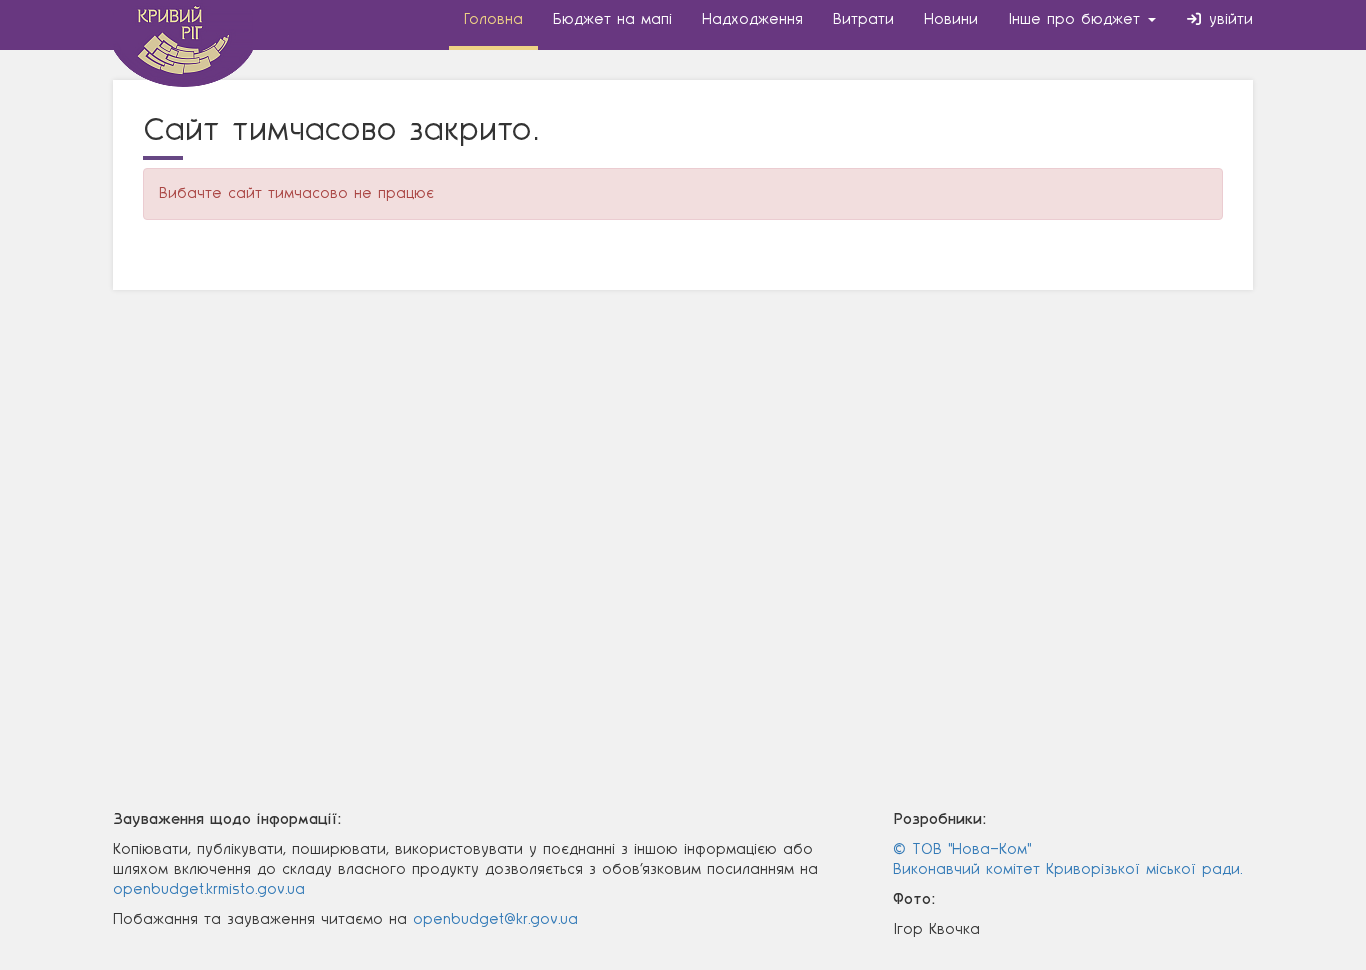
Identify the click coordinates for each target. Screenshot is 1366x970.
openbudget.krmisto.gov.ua (209, 889)
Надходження (752, 19)
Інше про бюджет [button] (1077, 19)
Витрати (863, 19)
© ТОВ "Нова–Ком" (962, 849)
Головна (493, 19)
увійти (1228, 19)
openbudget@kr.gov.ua (495, 919)
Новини (951, 19)
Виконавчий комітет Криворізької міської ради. (1067, 869)
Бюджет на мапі (612, 19)
